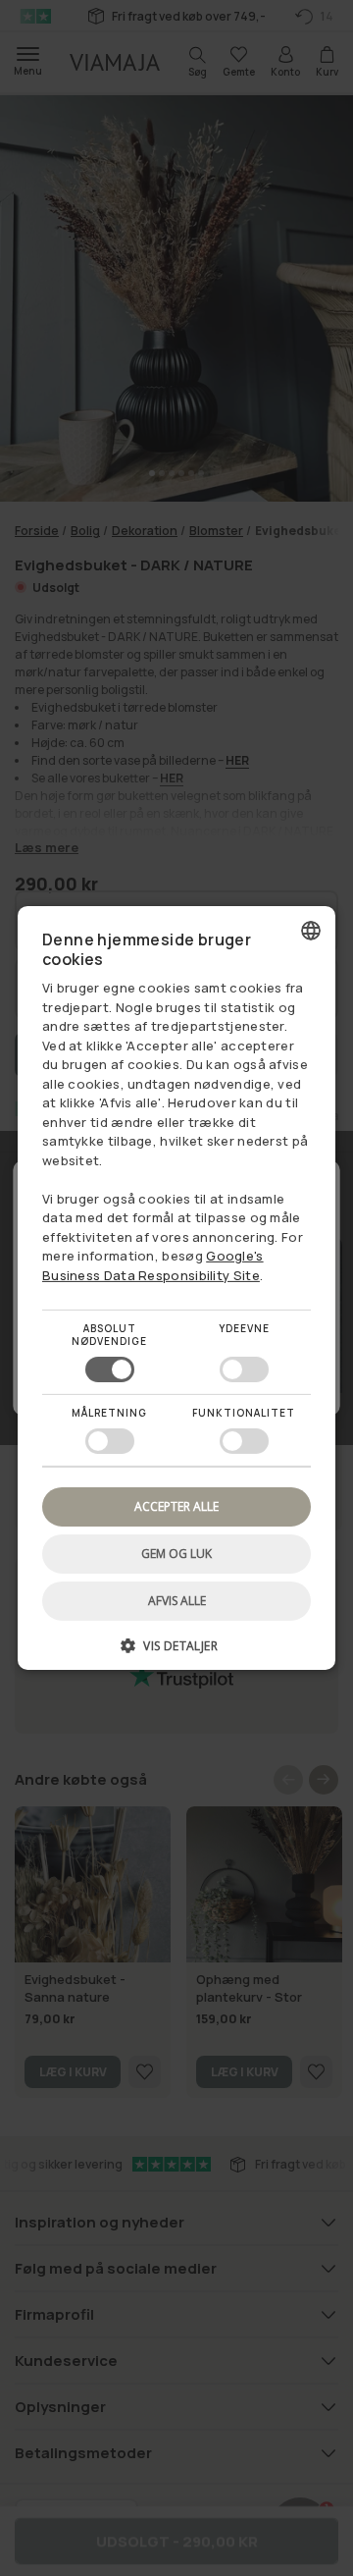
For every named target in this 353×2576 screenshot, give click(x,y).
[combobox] (311, 931)
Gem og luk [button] (176, 1554)
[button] (176, 1653)
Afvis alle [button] (177, 1601)
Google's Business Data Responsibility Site (153, 1265)
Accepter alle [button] (176, 1506)
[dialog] (176, 1288)
